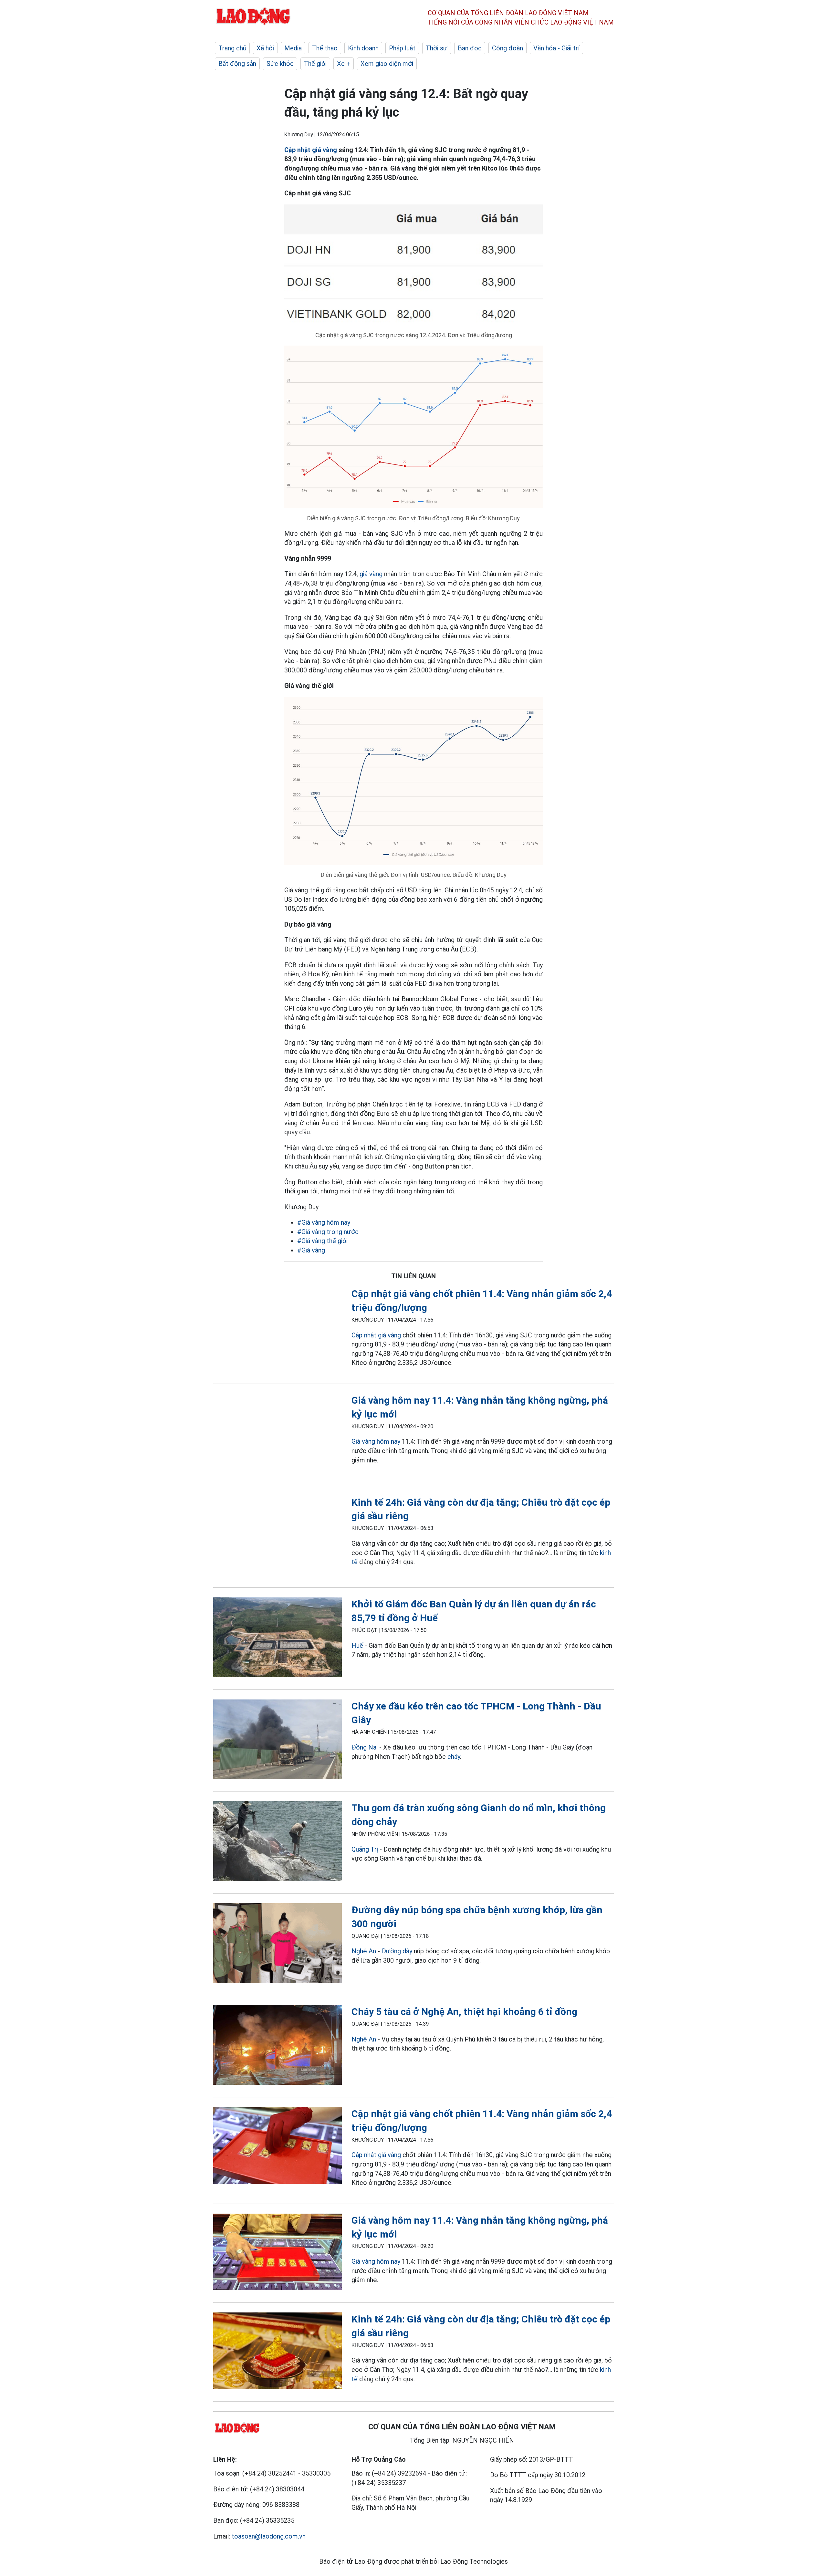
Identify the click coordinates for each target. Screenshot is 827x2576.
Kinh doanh (363, 48)
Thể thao (325, 48)
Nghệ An (364, 1951)
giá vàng (371, 574)
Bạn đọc (470, 48)
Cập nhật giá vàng (311, 150)
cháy (454, 1757)
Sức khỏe (280, 64)
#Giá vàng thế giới (322, 1241)
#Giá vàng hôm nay (324, 1222)
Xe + (344, 64)
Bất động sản (237, 64)
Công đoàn (508, 48)
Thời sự (437, 48)
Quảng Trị (365, 1849)
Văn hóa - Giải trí (556, 48)
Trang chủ (232, 48)
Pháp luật (402, 48)
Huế (357, 1646)
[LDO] (277, 1328)
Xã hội (265, 48)
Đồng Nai (365, 1747)
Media (293, 48)
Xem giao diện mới (387, 64)
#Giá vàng (311, 1250)
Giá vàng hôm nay (376, 1441)
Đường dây (397, 1951)
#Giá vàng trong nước (328, 1232)
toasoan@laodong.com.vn (269, 2536)
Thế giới (315, 64)
